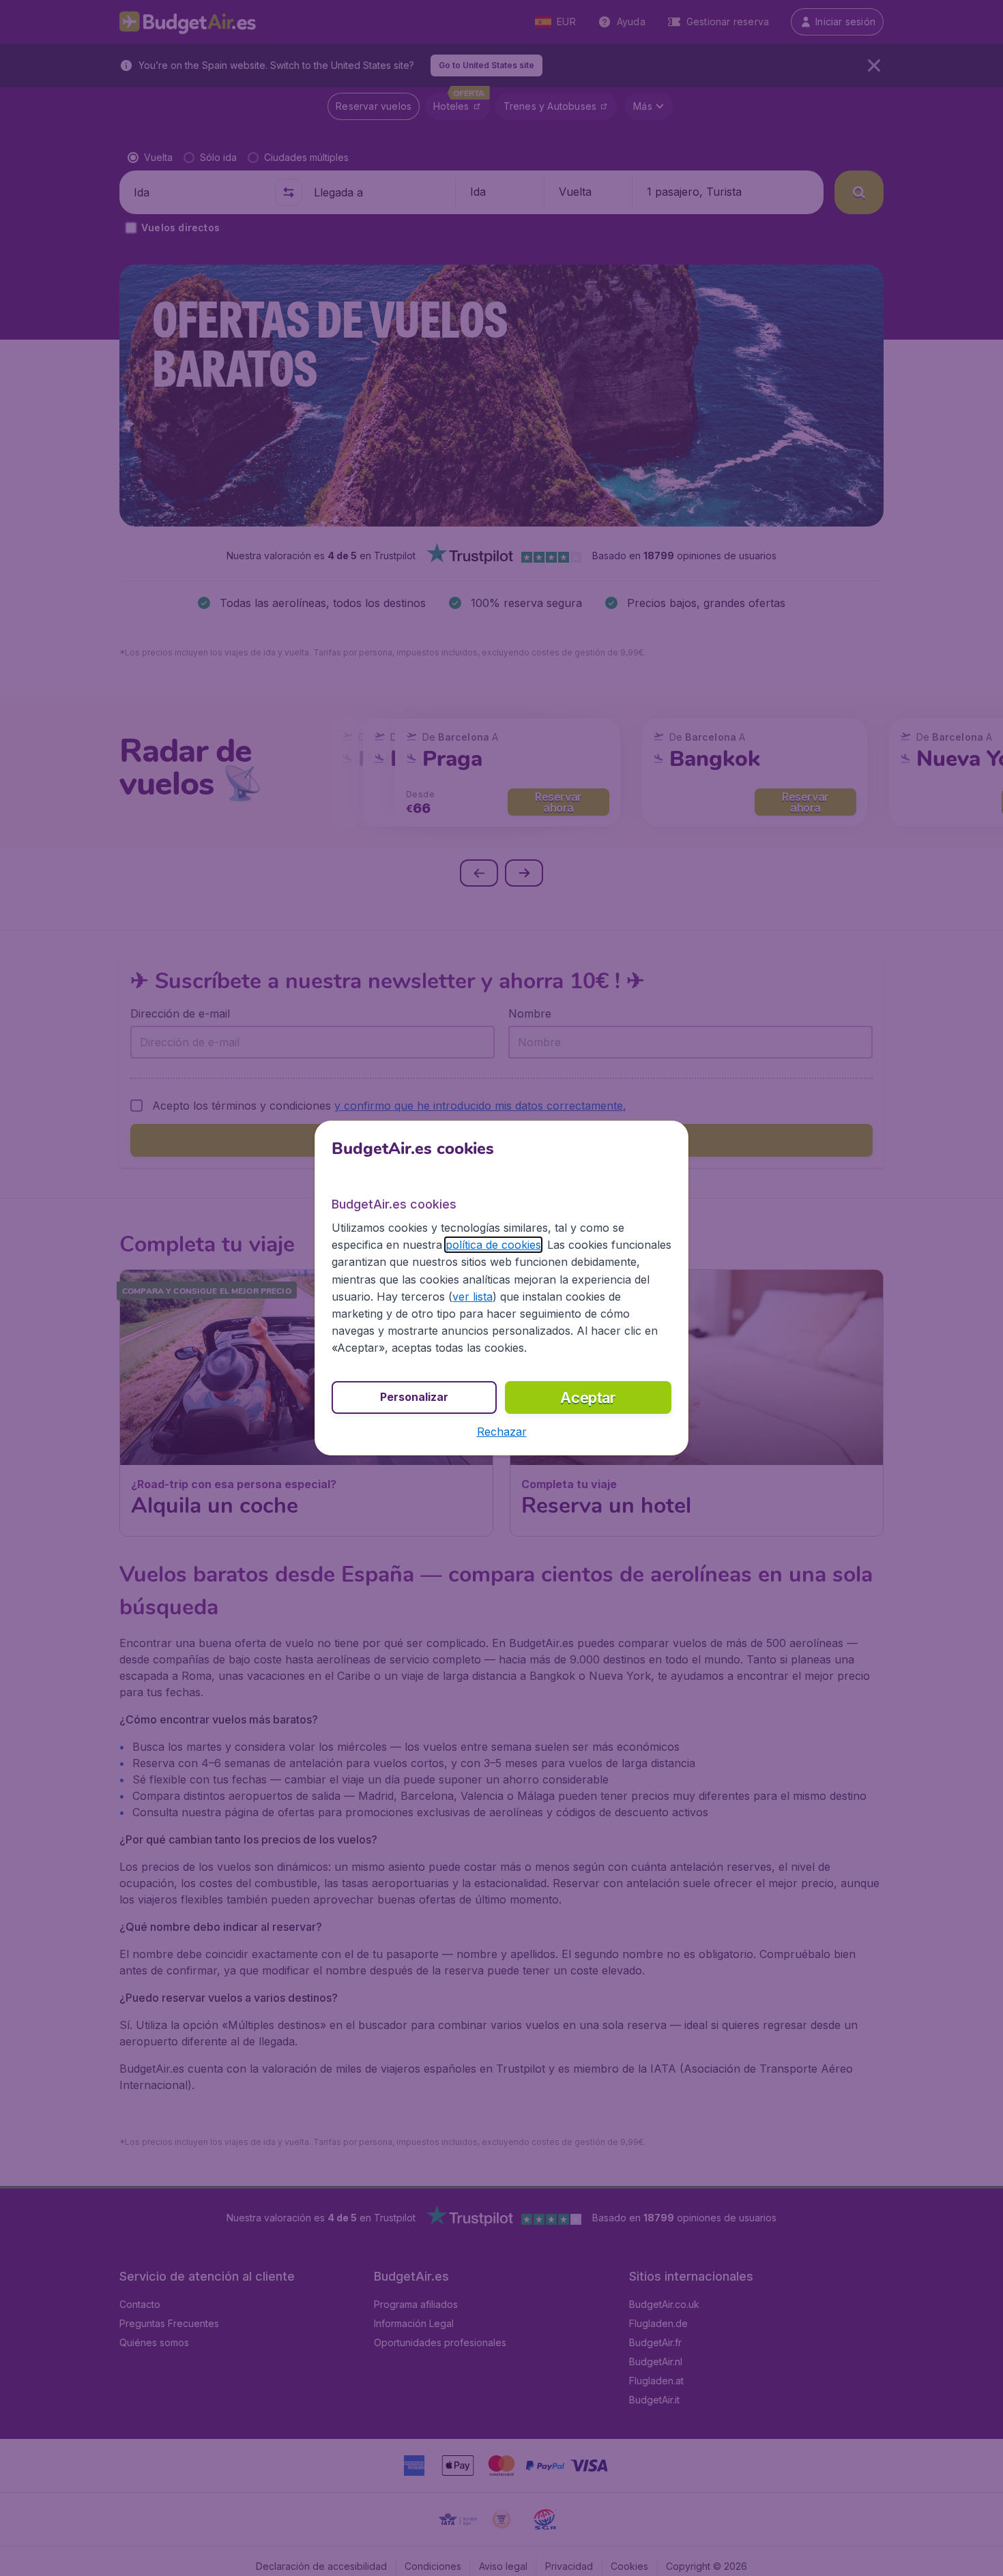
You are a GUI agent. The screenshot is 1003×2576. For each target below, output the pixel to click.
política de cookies (493, 1245)
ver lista (473, 1297)
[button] (502, 1432)
